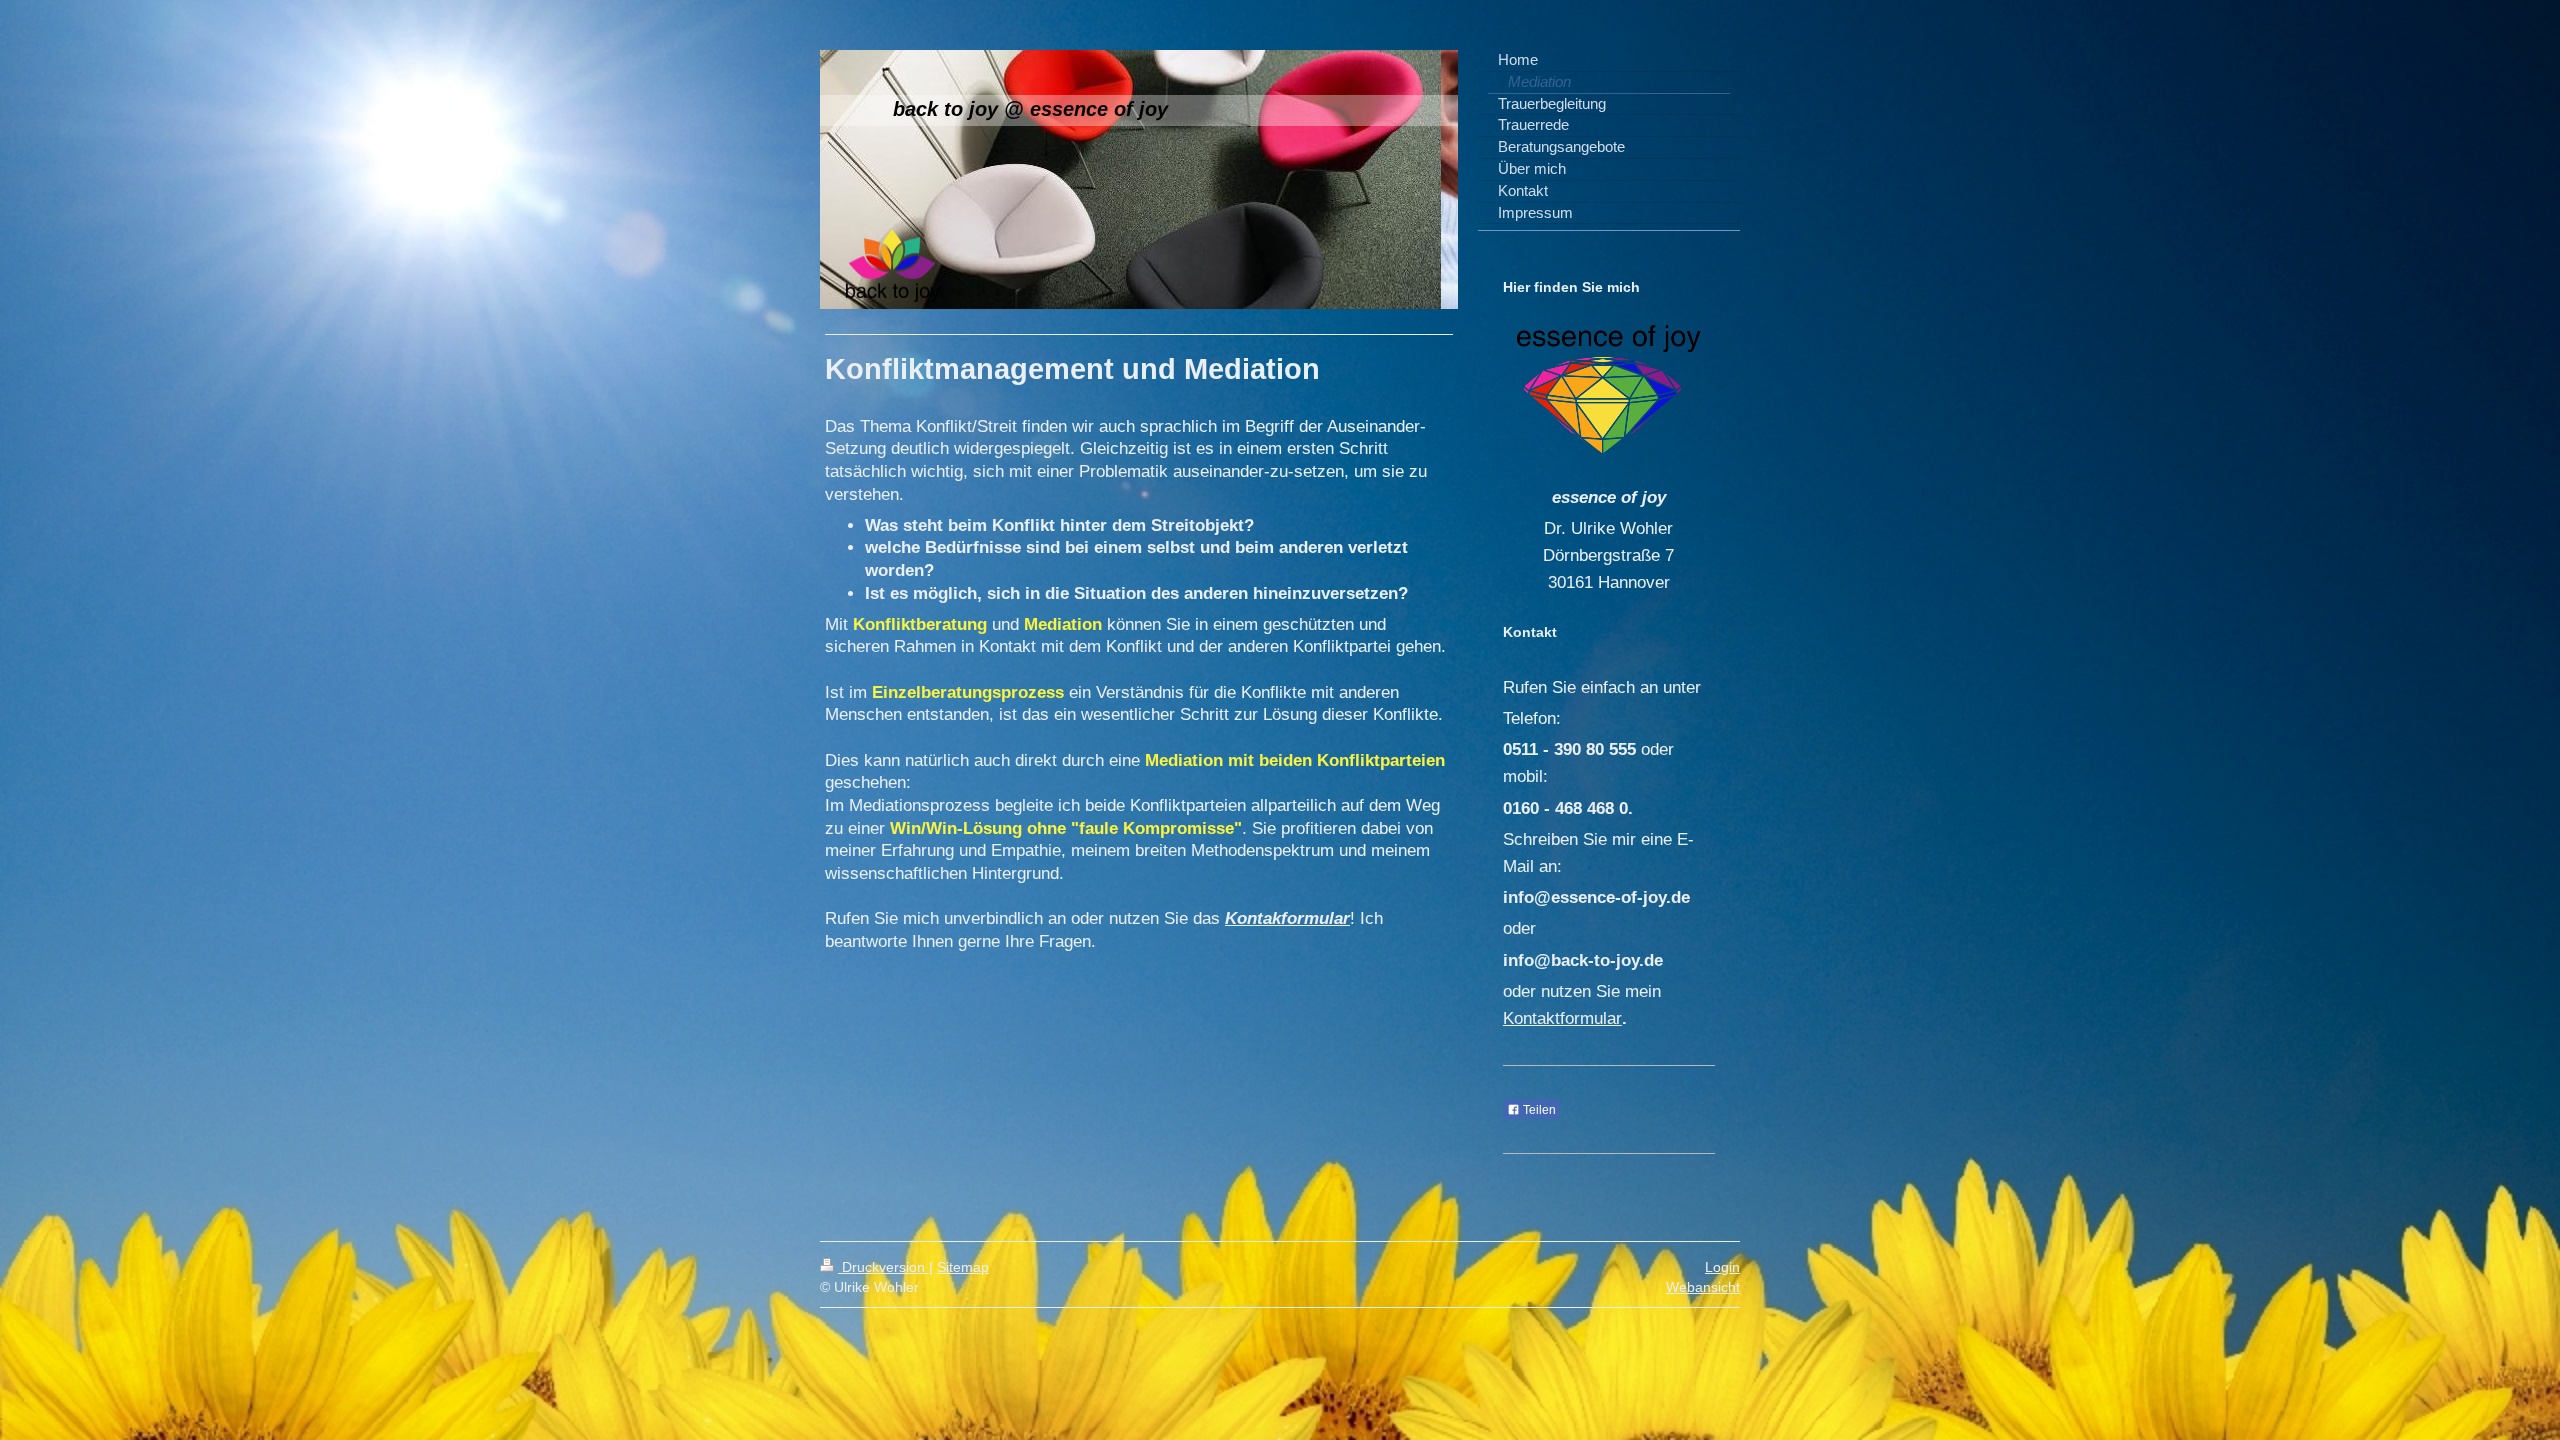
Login (1722, 1267)
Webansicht (1703, 1287)
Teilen (1538, 1110)
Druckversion (883, 1267)
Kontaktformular (1562, 1018)
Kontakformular (1287, 918)
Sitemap (963, 1267)
